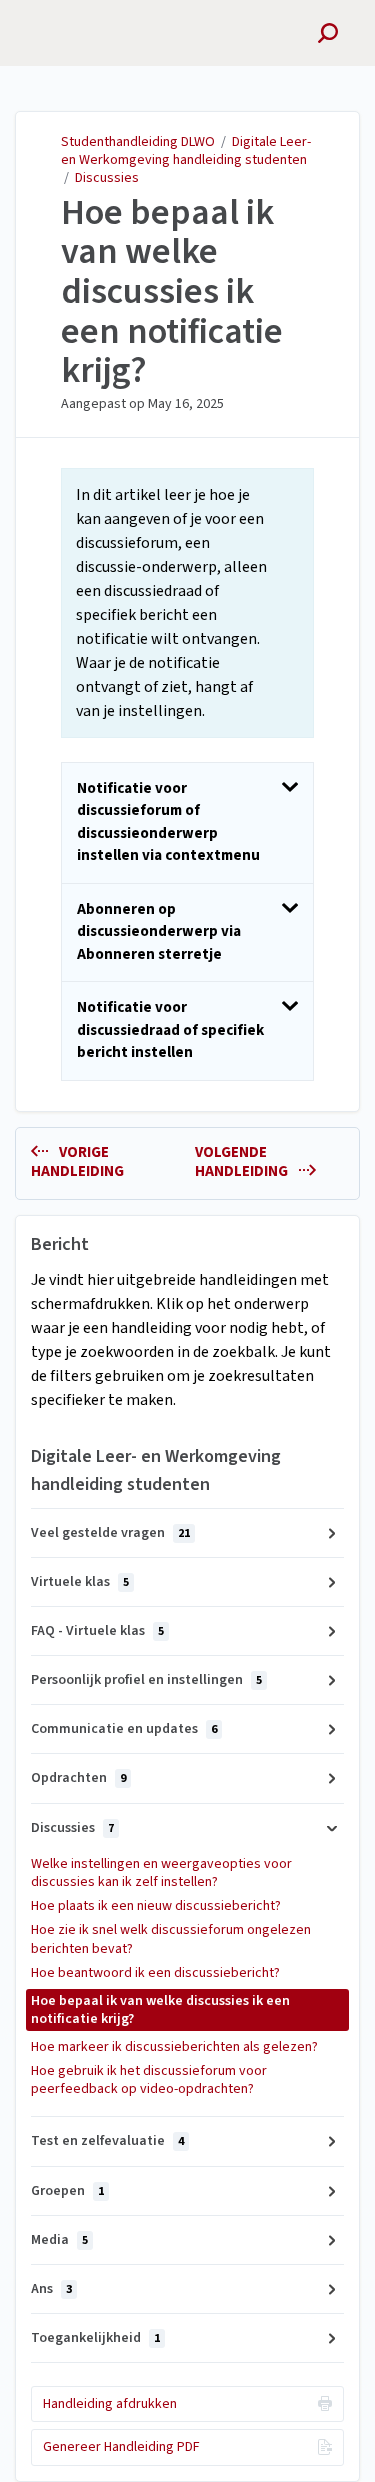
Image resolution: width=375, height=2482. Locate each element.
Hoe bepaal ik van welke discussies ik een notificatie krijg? (172, 292)
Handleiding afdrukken (110, 2404)
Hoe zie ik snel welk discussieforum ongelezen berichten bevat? (171, 1939)
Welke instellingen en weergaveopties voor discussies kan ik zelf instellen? (161, 1873)
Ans (51, 2289)
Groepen (67, 2191)
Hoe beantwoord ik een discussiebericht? (155, 1973)
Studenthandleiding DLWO (138, 142)
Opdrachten (78, 1778)
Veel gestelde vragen (110, 1533)
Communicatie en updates (124, 1729)
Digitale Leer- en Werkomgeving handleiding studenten (186, 151)
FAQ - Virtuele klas (97, 1631)
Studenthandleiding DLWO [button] (96, 23)
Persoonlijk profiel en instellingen (146, 1680)
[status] (187, 603)
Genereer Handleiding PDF (121, 2447)
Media (59, 2240)
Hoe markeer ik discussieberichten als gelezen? (174, 2047)
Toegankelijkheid (95, 2338)
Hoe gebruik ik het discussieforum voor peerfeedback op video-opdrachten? (149, 2080)
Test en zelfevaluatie (107, 2141)
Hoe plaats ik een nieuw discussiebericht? (156, 1906)
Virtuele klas (80, 1582)
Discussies (107, 178)
